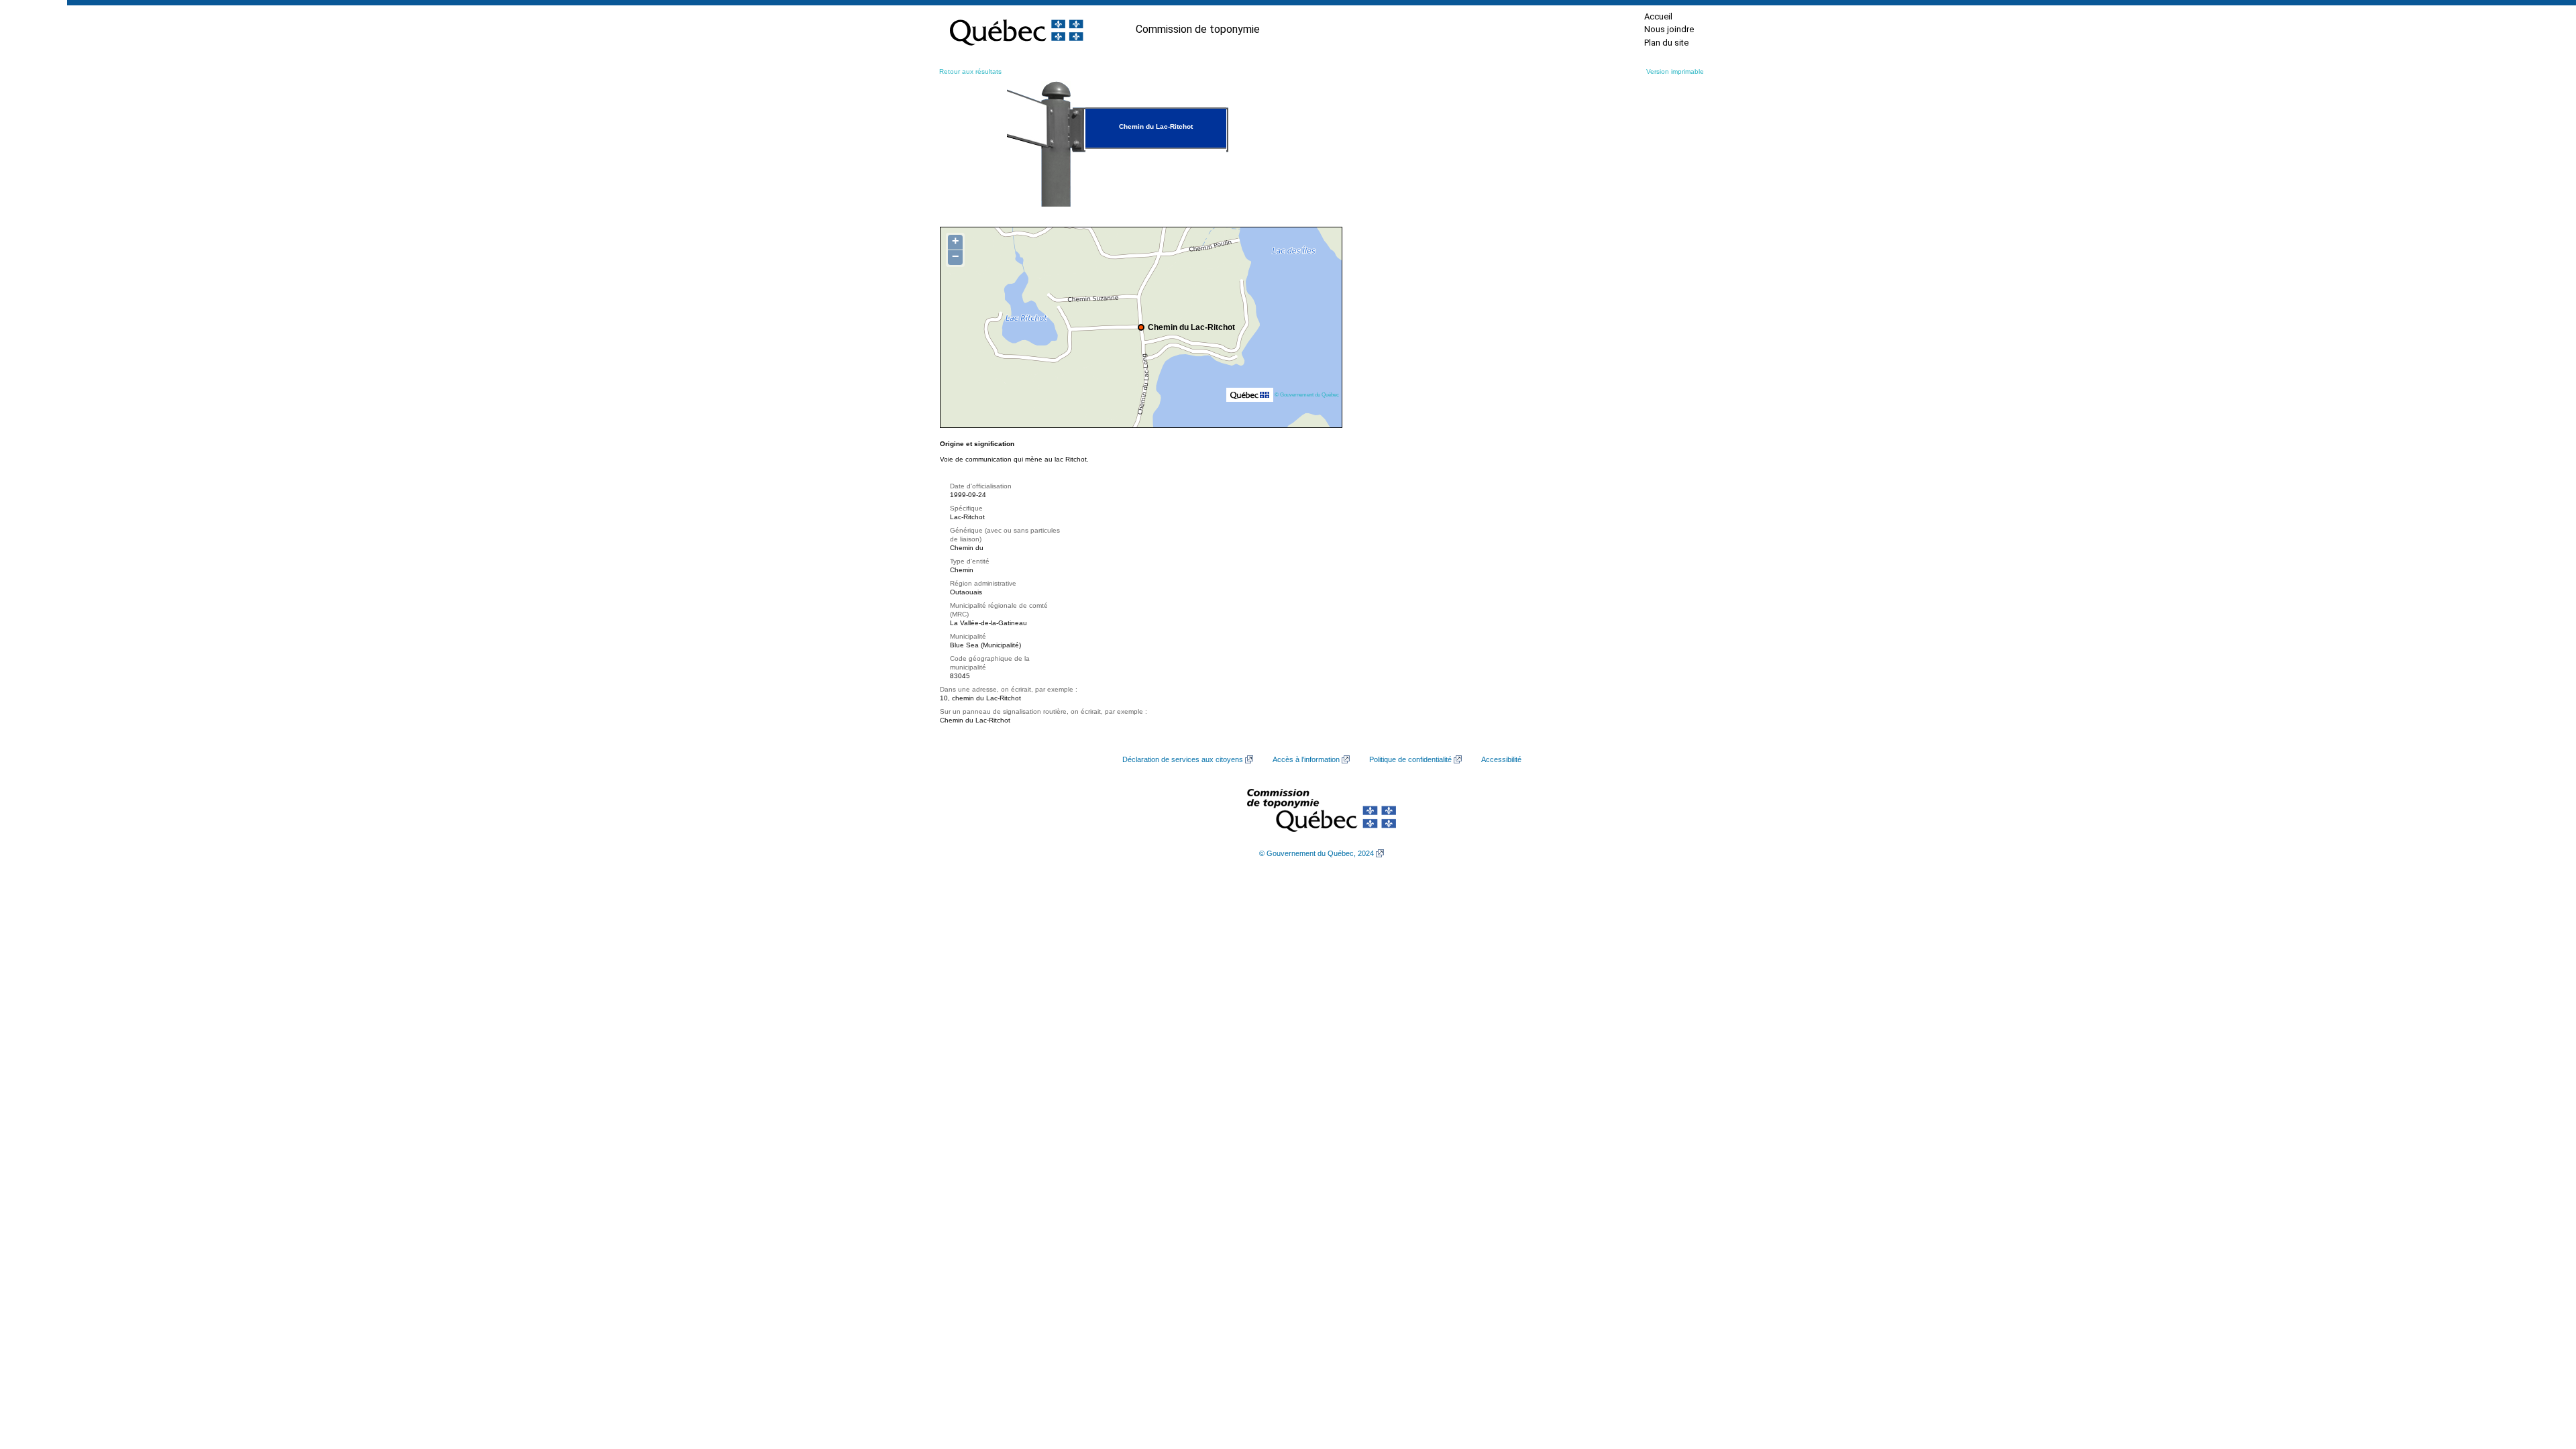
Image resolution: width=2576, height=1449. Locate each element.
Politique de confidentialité (1410, 759)
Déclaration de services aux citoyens (1183, 759)
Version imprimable (1675, 71)
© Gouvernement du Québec (1307, 394)
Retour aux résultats (970, 71)
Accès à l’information (1306, 759)
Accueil (1658, 16)
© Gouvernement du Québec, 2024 (1317, 853)
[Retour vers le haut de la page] (2542, 1375)
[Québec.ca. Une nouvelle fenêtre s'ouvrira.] (1016, 30)
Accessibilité (1501, 759)
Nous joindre (1669, 29)
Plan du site (1666, 43)
